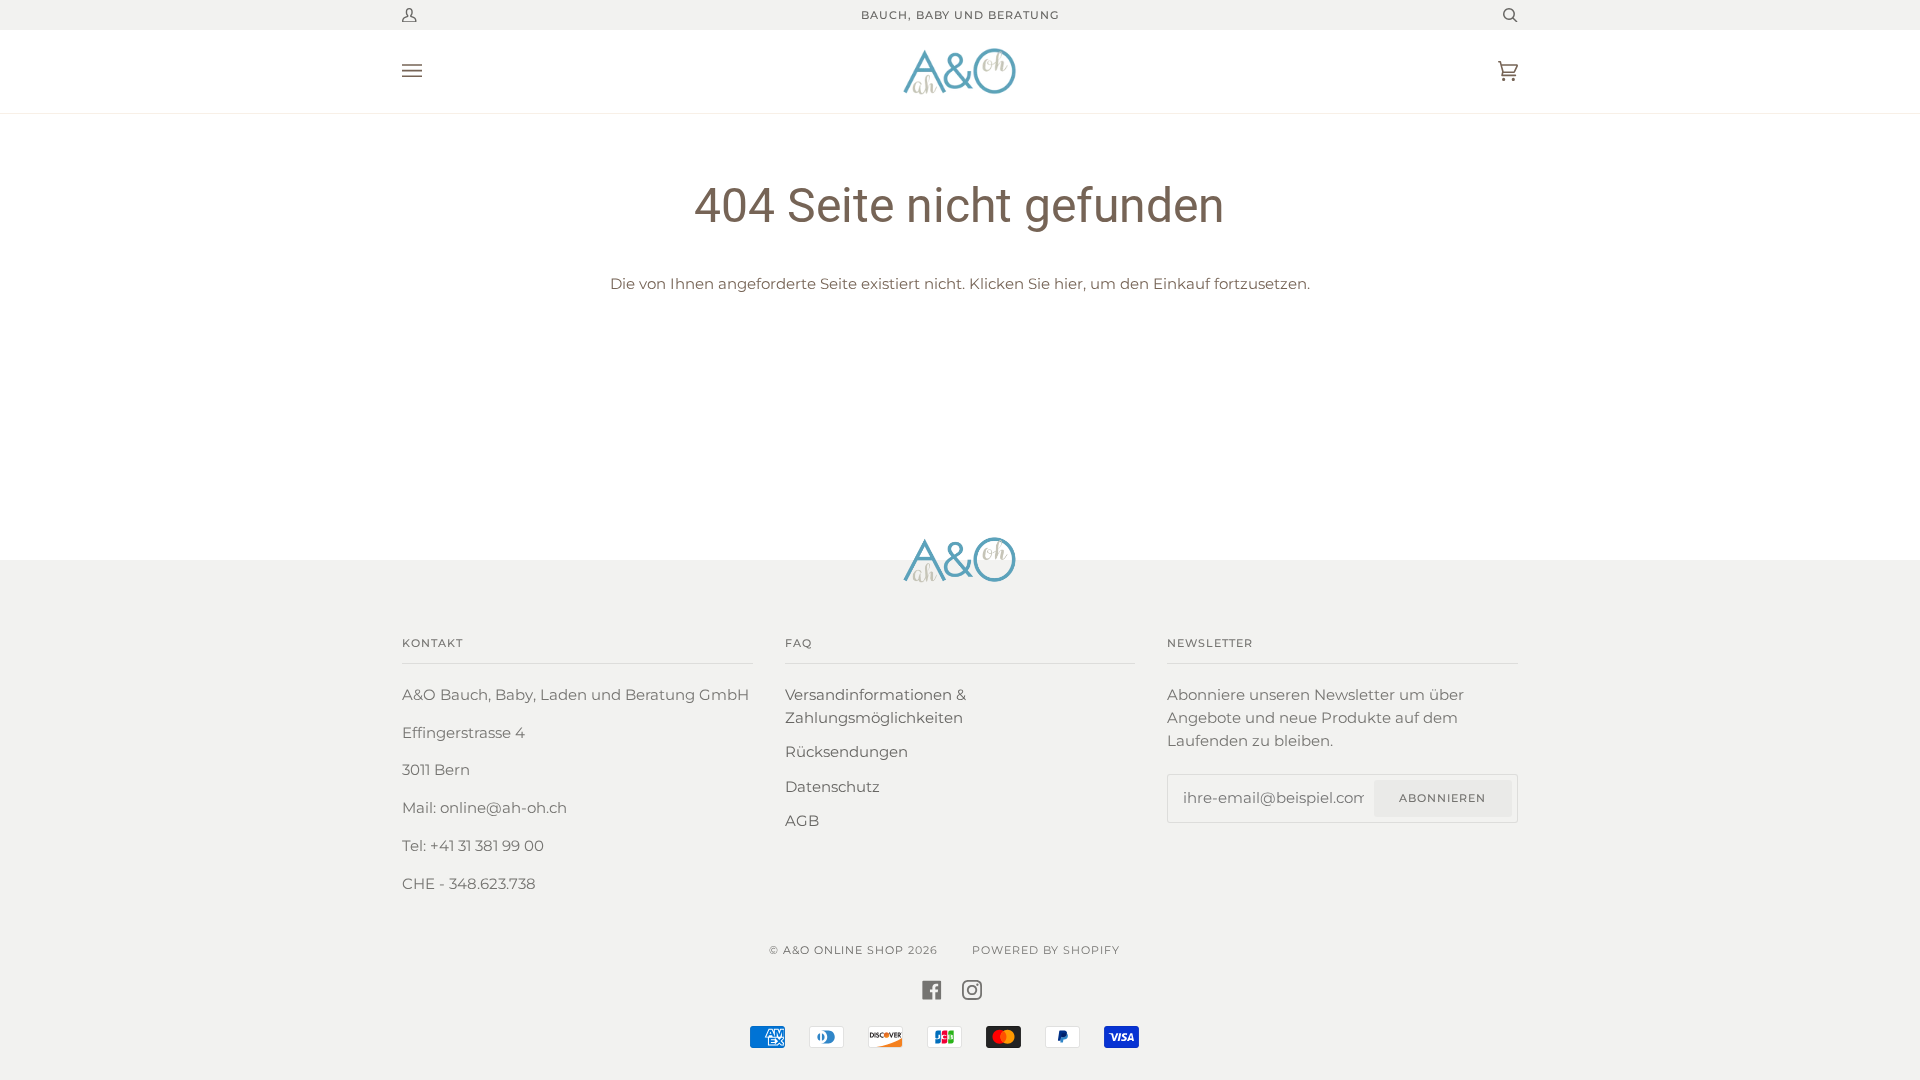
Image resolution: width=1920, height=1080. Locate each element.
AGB (802, 821)
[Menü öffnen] (432, 71)
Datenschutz (832, 787)
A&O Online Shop (843, 950)
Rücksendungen (846, 752)
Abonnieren (1442, 798)
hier (1068, 284)
